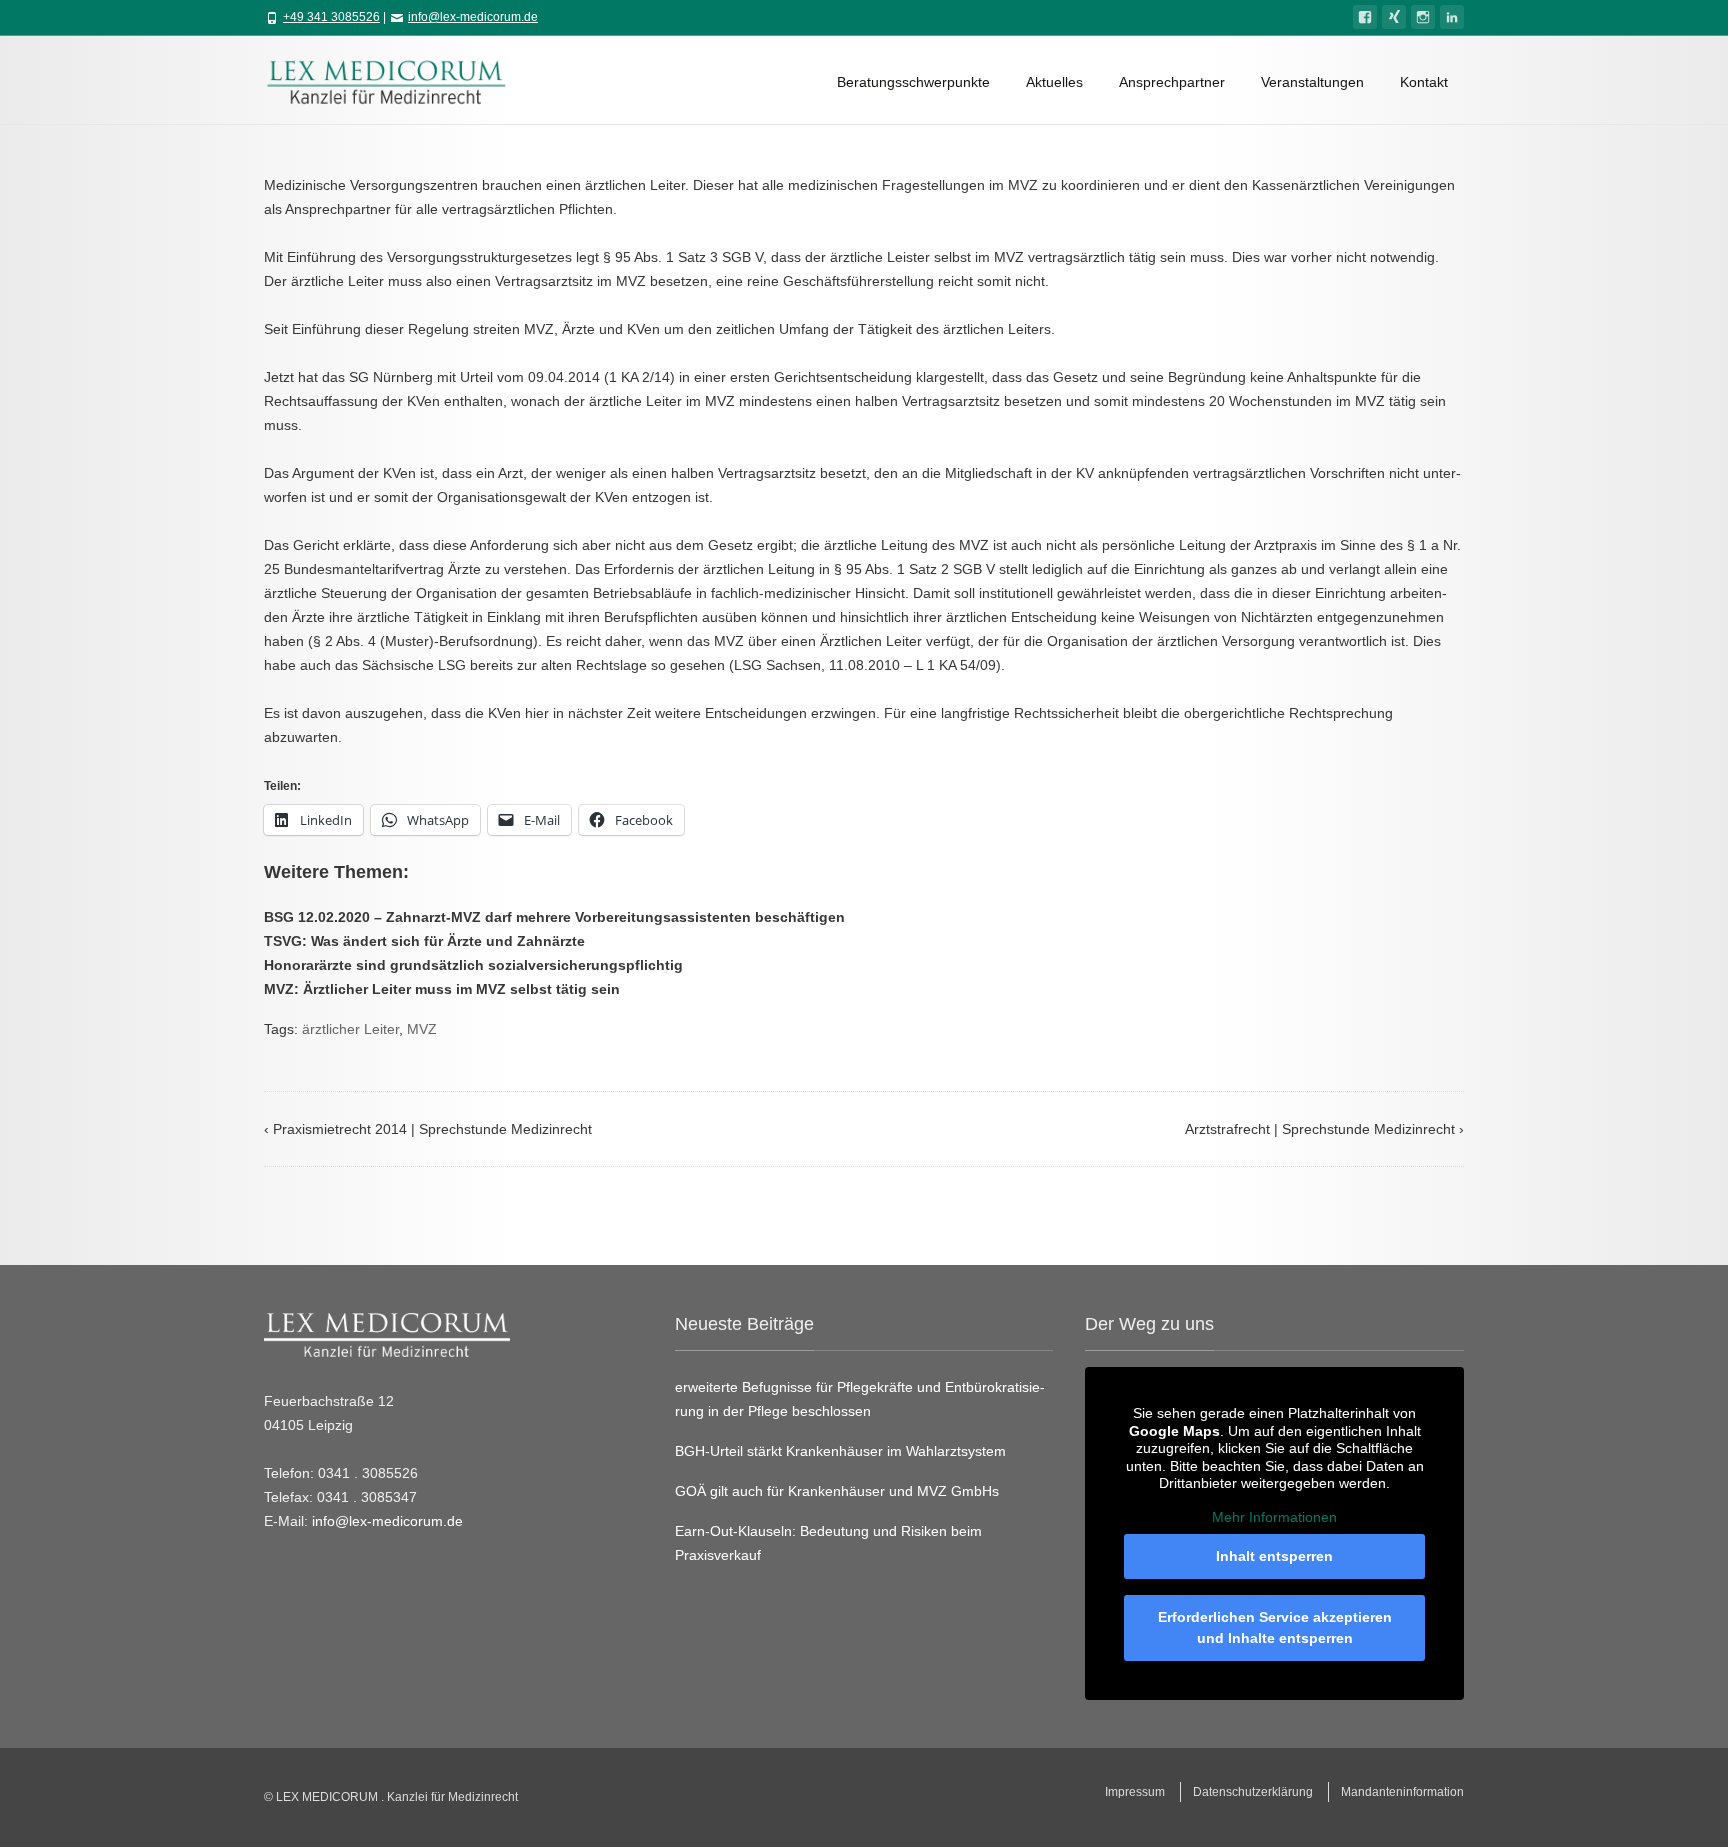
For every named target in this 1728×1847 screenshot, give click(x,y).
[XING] (1394, 17)
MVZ (422, 1029)
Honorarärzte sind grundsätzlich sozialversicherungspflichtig (473, 965)
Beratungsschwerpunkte (913, 82)
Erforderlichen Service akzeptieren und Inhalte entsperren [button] (1275, 1627)
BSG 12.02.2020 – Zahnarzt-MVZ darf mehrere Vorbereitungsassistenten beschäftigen (554, 917)
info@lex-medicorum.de (473, 17)
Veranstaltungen (1312, 82)
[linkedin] (1452, 17)
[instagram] (1423, 17)
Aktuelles (1054, 82)
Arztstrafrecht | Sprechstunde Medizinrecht (1324, 1129)
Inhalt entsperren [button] (1274, 1556)
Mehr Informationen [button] (1274, 1517)
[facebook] (1365, 17)
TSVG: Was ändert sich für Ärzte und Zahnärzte (424, 941)
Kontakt (1424, 82)
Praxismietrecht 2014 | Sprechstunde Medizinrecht (428, 1129)
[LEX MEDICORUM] (396, 80)
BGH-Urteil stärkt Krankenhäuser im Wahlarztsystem (840, 1451)
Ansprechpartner (1172, 82)
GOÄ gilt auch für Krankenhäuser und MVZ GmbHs (837, 1491)
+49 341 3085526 (331, 17)
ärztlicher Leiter (350, 1029)
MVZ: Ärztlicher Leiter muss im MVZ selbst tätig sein (442, 989)
